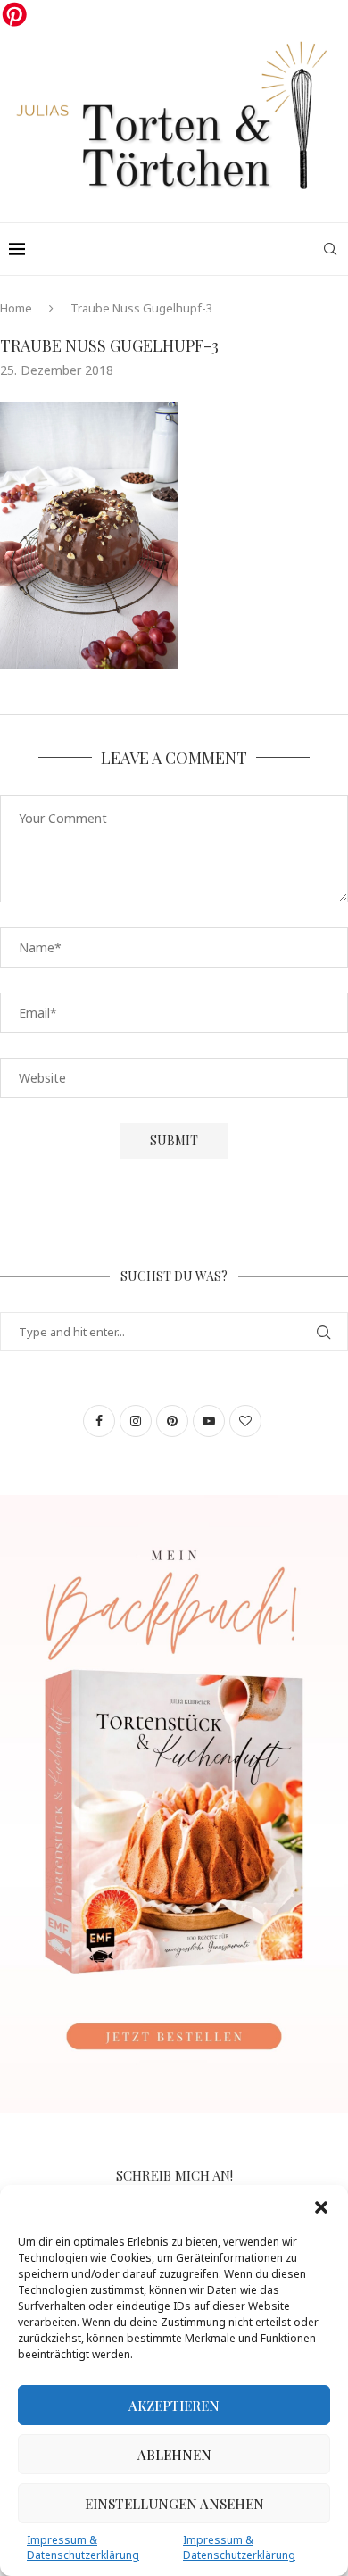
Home (16, 308)
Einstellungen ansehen (174, 2504)
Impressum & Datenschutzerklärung (83, 2547)
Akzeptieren (174, 2406)
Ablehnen (174, 2455)
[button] (321, 2207)
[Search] (330, 249)
